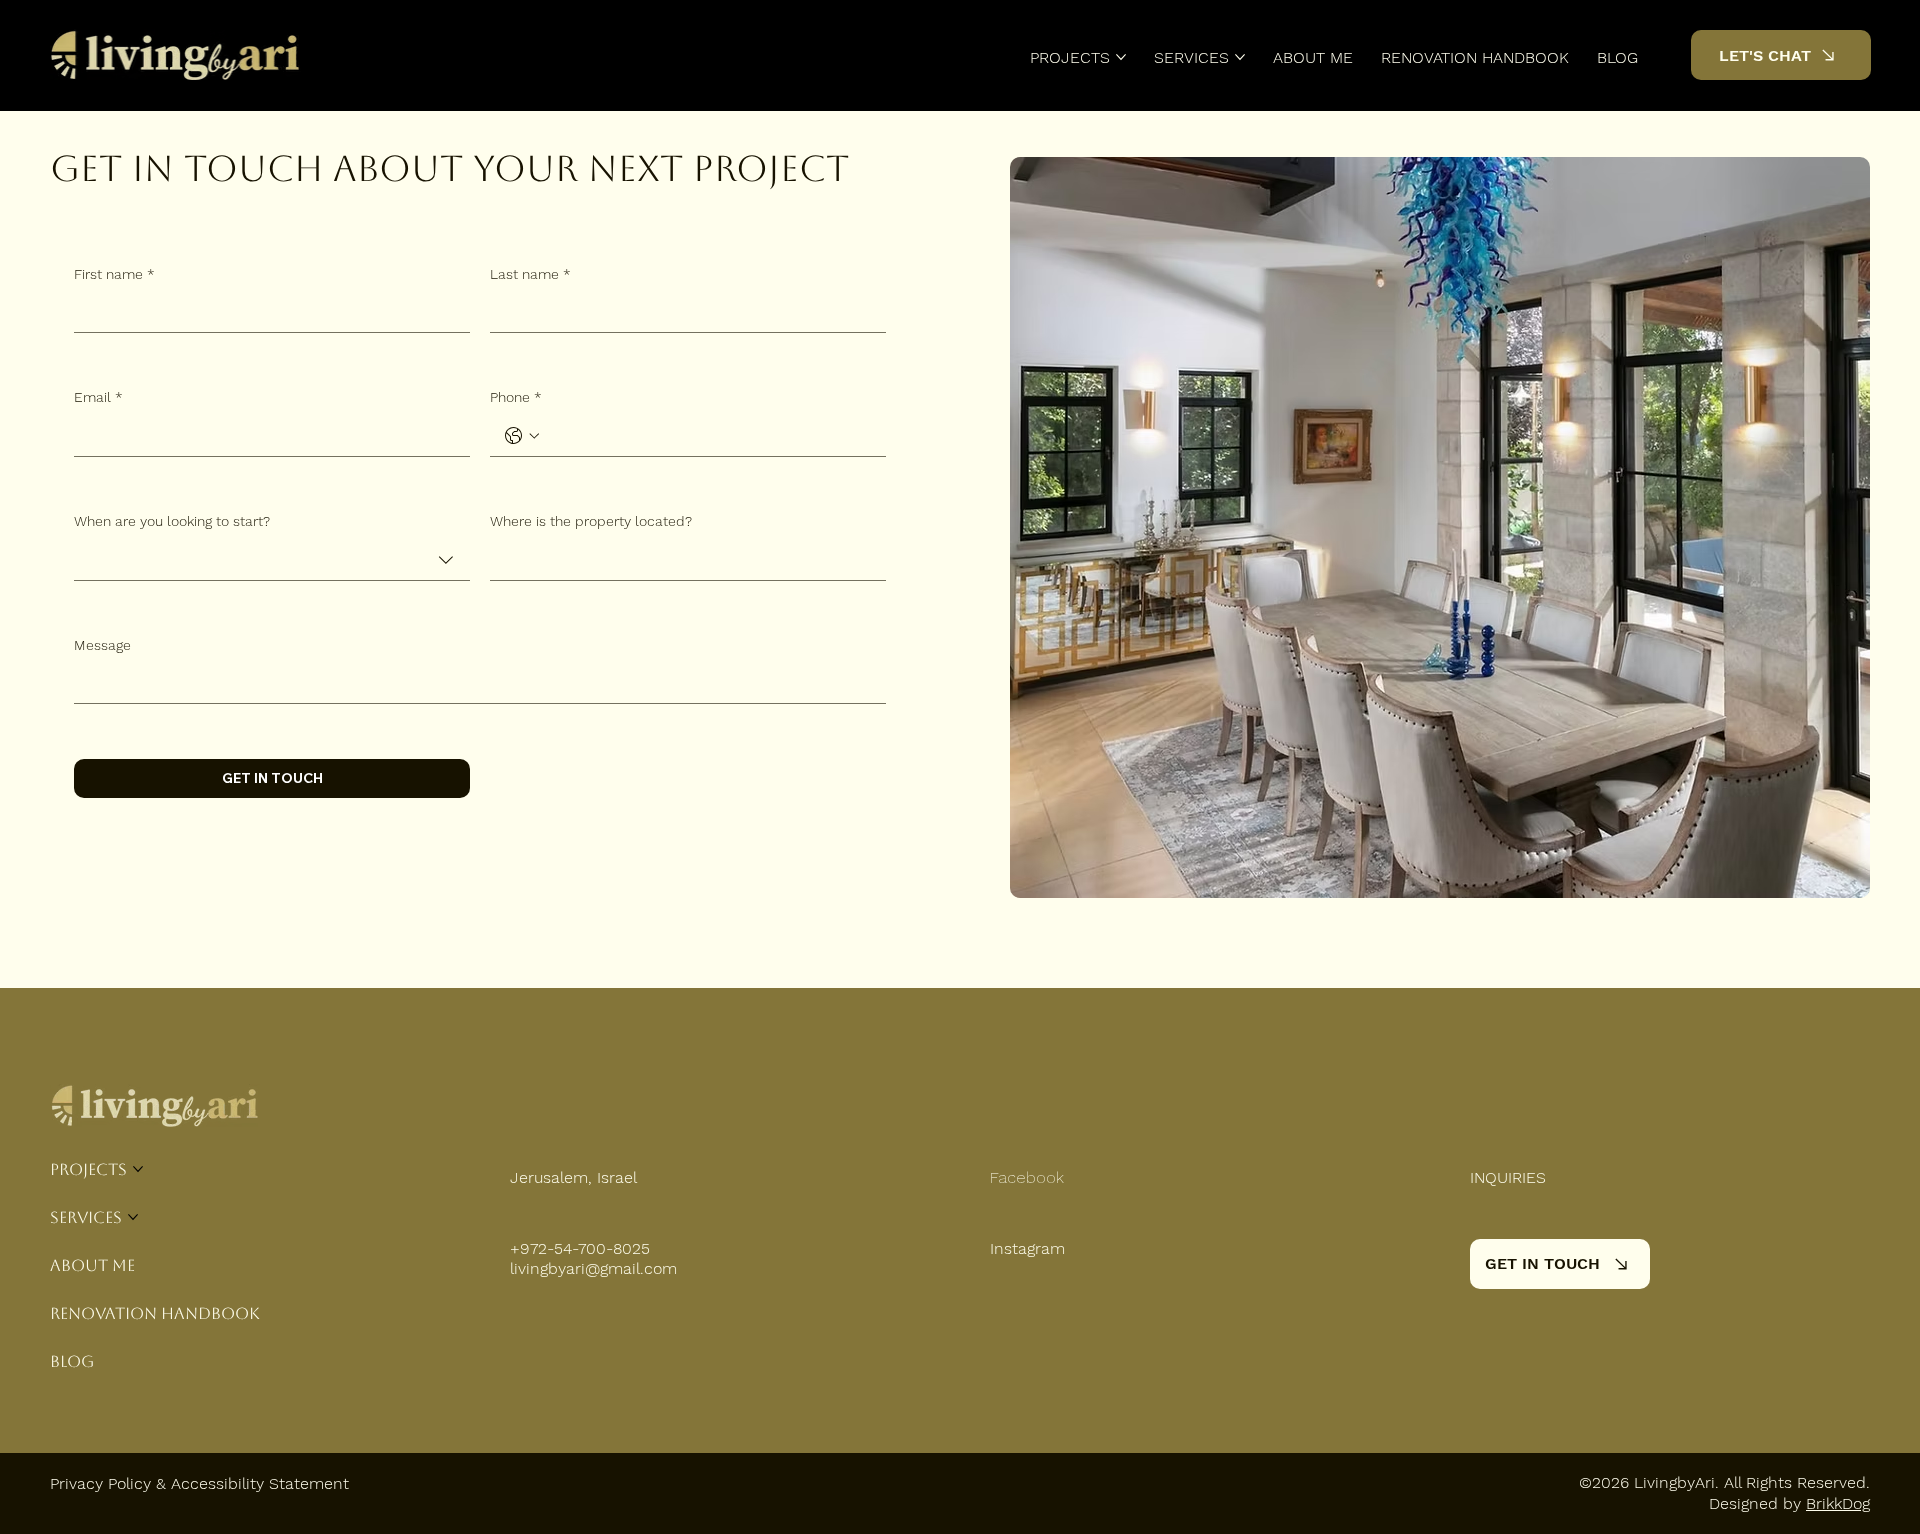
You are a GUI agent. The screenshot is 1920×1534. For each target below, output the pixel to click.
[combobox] (272, 560)
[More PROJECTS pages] (1121, 57)
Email (98, 397)
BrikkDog (1838, 1503)
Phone (516, 397)
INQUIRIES (1508, 1177)
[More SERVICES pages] (1240, 57)
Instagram (1027, 1248)
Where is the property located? (591, 521)
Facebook (1027, 1177)
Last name (530, 274)
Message (102, 645)
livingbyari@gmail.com (593, 1268)
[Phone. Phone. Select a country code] (522, 436)
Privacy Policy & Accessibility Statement (199, 1483)
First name (114, 274)
